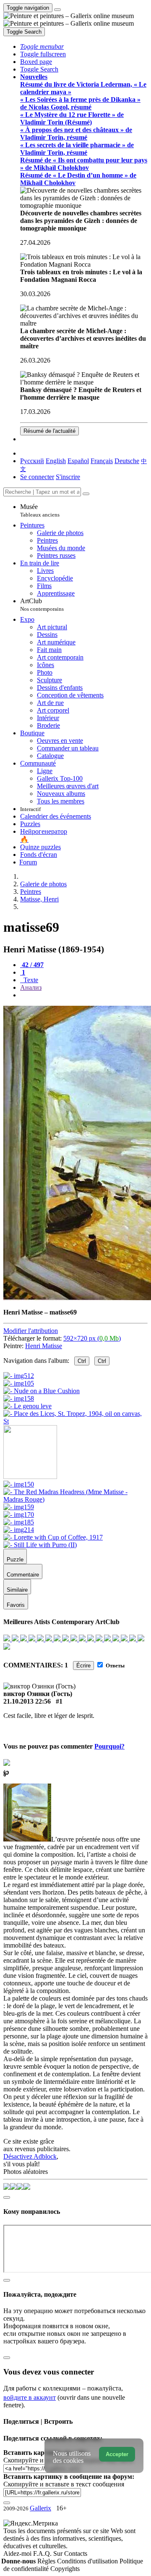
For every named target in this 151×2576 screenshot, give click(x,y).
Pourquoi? (109, 1746)
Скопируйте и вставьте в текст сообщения (64, 2484)
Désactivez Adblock (30, 2156)
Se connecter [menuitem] (37, 477)
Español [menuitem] (78, 461)
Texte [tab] (30, 980)
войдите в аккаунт (30, 2397)
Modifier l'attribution (31, 1331)
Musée (40, 510)
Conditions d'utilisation (88, 2561)
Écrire (83, 1666)
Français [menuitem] (102, 461)
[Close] (86, 494)
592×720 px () (92, 1338)
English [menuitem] (56, 461)
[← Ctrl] (75, 1421)
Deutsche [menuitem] (127, 461)
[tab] (32, 965)
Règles (47, 2561)
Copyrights (65, 2569)
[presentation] (84, 995)
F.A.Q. (43, 2553)
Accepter (117, 2454)
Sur (59, 2553)
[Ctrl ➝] (19, 1484)
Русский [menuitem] (32, 461)
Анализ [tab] (31, 987)
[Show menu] (57, 10)
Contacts (76, 2553)
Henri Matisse (44, 1346)
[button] (42, 46)
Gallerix (40, 2508)
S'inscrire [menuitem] (68, 477)
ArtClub (42, 605)
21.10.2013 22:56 (27, 1701)
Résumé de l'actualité (49, 431)
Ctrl (82, 1361)
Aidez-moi (18, 2553)
